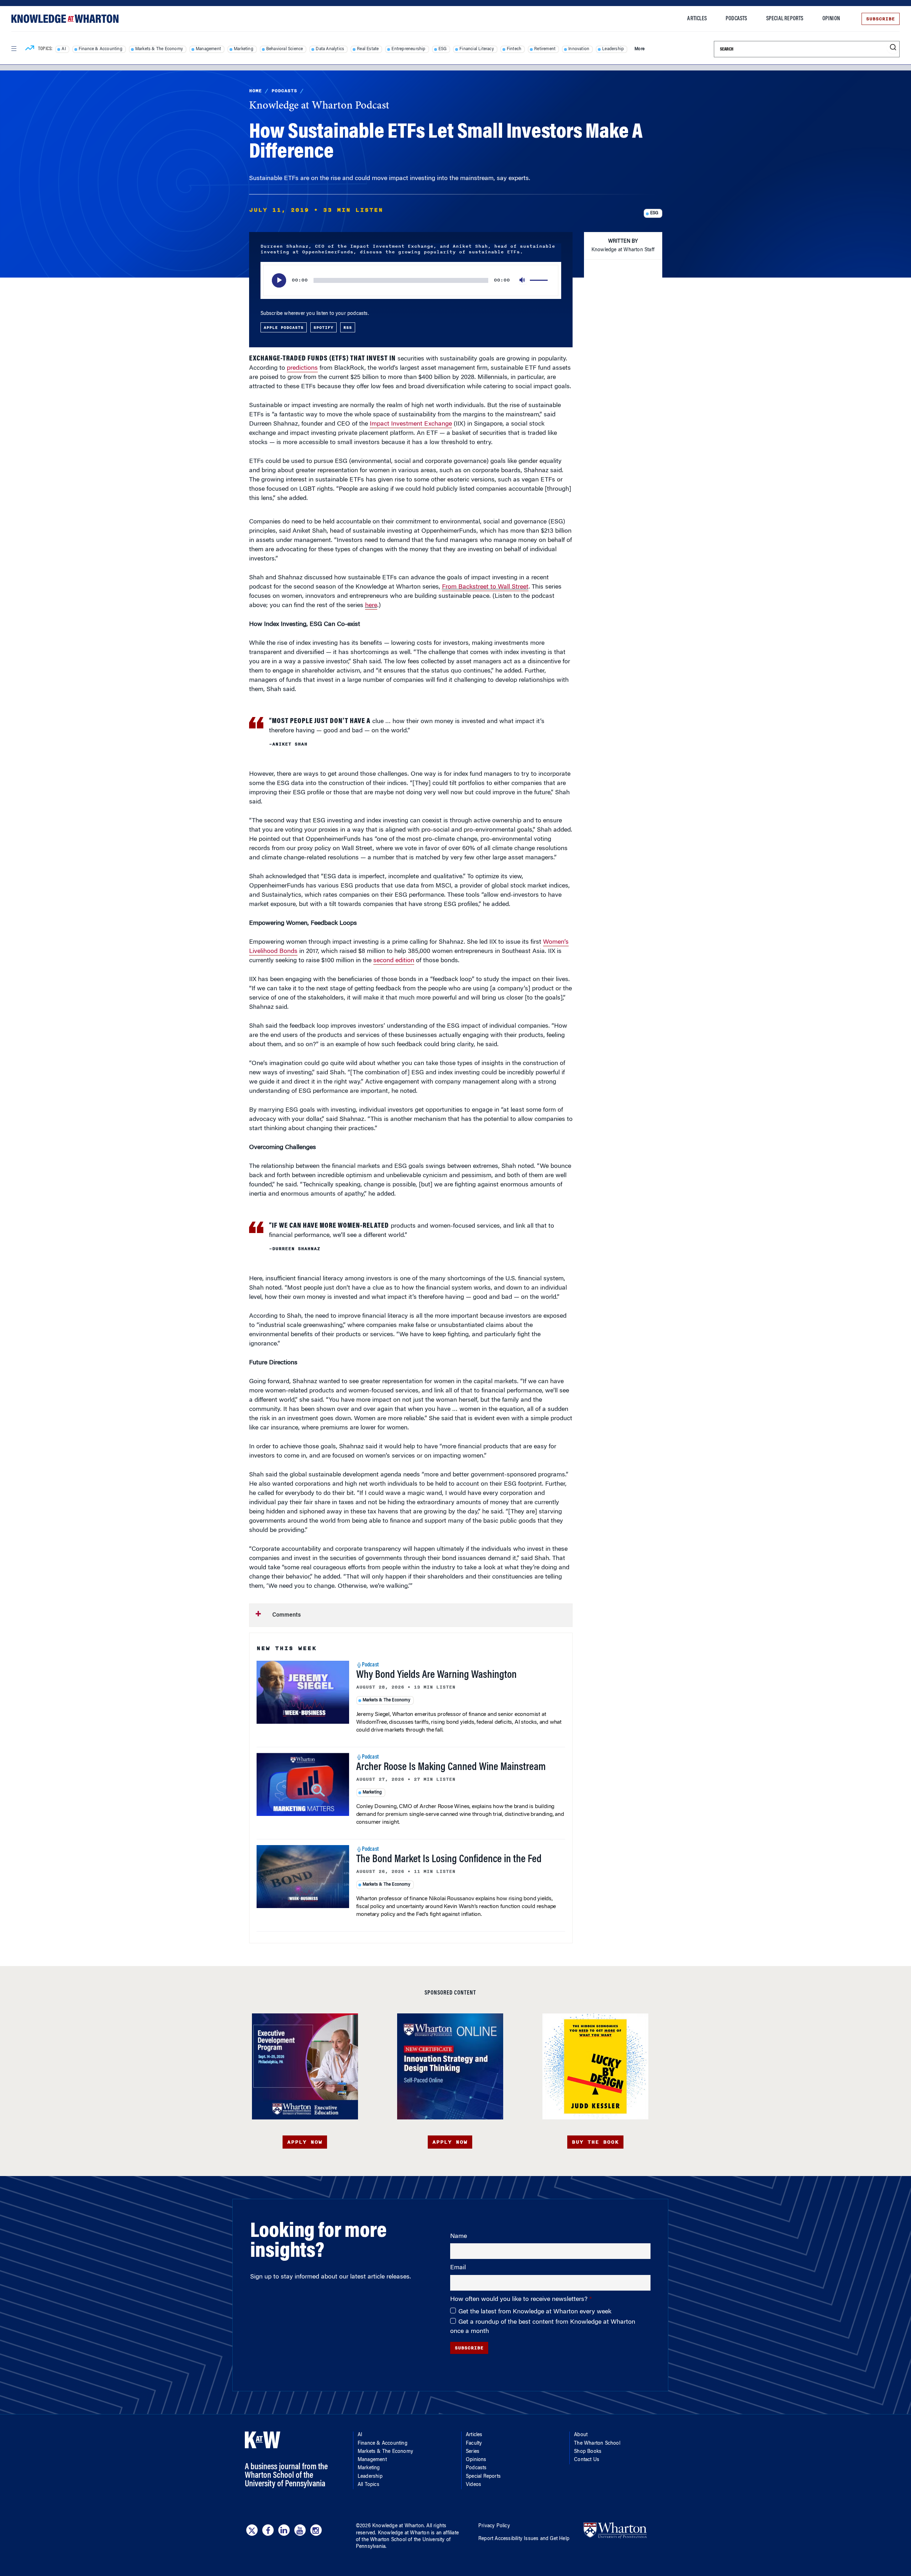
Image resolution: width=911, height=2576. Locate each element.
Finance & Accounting (101, 49)
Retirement (545, 49)
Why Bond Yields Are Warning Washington (436, 1675)
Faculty (474, 2444)
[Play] (279, 280)
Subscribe (881, 19)
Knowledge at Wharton (398, 2526)
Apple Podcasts (284, 327)
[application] (411, 280)
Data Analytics (330, 49)
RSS (348, 327)
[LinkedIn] (284, 2530)
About (581, 2435)
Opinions (476, 2460)
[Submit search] (893, 48)
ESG (443, 49)
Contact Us (587, 2460)
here (371, 606)
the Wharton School (384, 2540)
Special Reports (785, 19)
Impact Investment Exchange (411, 424)
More (639, 49)
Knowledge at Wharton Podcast (319, 106)
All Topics (368, 2485)
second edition (394, 961)
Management (208, 49)
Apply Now (305, 2142)
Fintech (514, 49)
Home (256, 91)
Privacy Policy (494, 2526)
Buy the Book (595, 2142)
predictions (302, 368)
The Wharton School (597, 2444)
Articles (697, 19)
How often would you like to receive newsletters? (520, 2300)
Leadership (613, 49)
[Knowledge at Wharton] (65, 19)
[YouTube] (300, 2530)
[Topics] (30, 49)
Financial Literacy (477, 49)
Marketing (244, 49)
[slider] (540, 280)
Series (473, 2452)
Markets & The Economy (159, 49)
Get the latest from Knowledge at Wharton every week (535, 2312)
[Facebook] (268, 2530)
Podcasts (736, 19)
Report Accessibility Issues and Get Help (524, 2539)
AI (64, 49)
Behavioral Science (285, 49)
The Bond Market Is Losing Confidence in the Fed (449, 1860)
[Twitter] (252, 2530)
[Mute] (523, 280)
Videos (473, 2485)
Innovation (579, 49)
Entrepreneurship (408, 49)
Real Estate (368, 49)
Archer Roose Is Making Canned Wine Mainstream (451, 1768)
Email (458, 2268)
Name (459, 2237)
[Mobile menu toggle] (14, 49)
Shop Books (588, 2452)
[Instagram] (316, 2530)
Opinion (831, 19)
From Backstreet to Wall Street (485, 587)
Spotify (323, 327)
